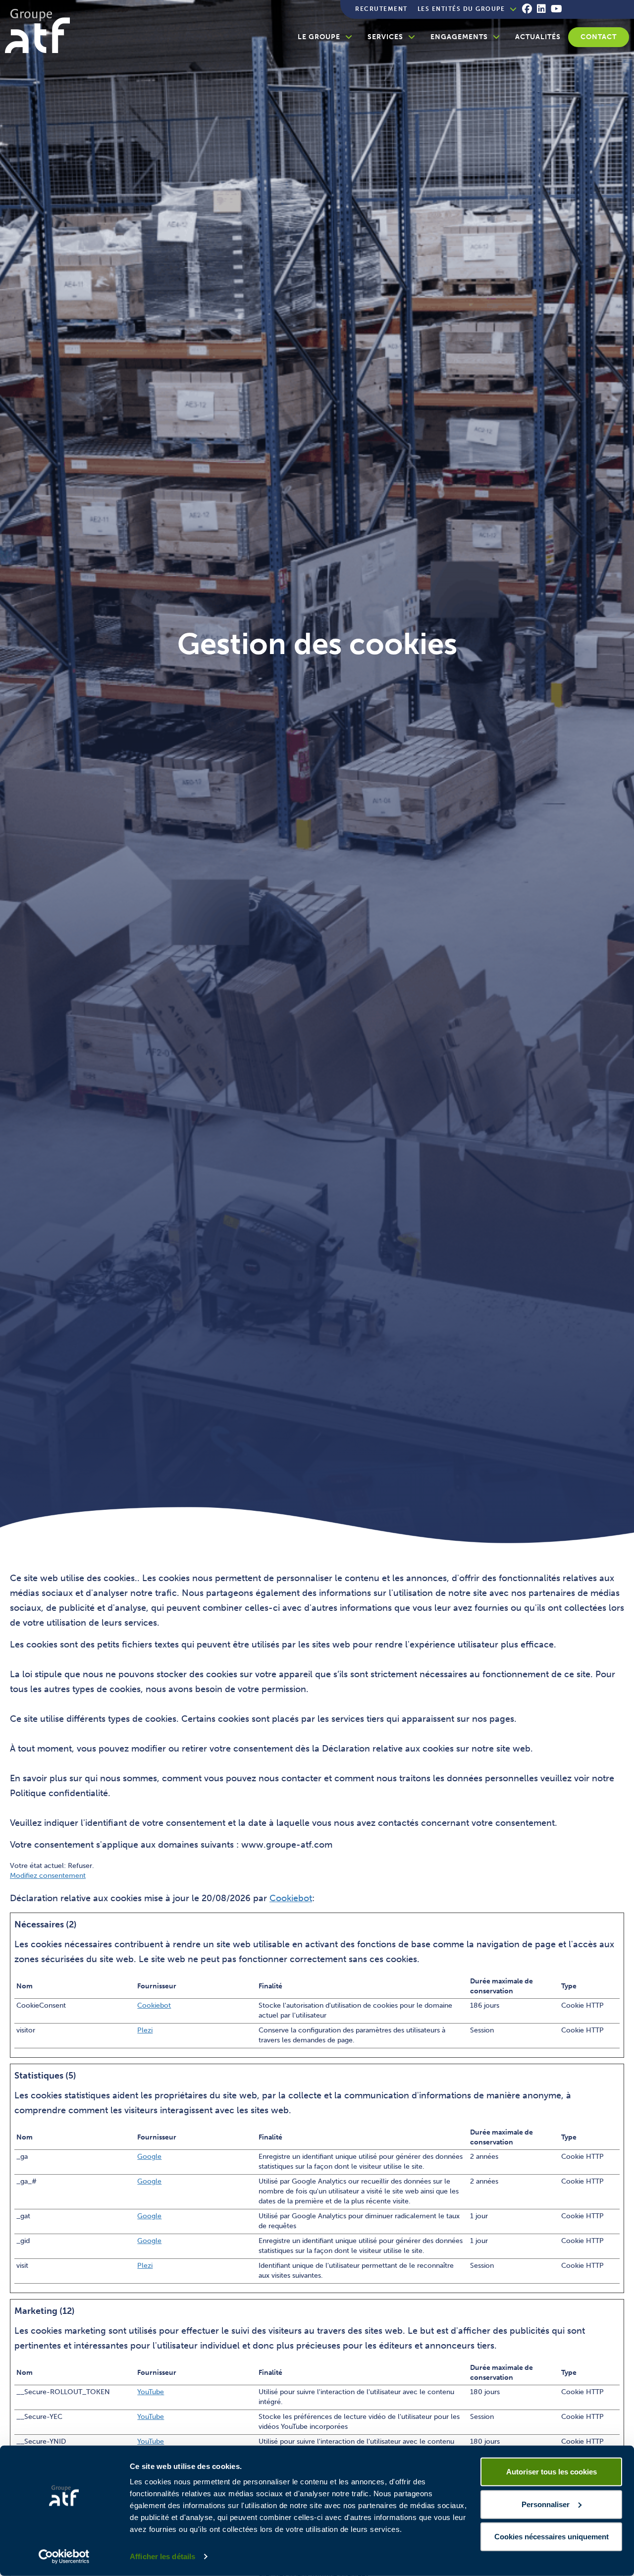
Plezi (145, 2030)
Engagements (459, 37)
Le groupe (319, 37)
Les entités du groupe (461, 9)
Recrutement (381, 9)
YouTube (151, 2392)
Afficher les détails (162, 2556)
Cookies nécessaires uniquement (552, 2537)
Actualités (538, 37)
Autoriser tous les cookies (552, 2472)
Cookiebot (291, 1898)
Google (149, 2157)
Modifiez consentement (48, 1876)
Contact (599, 37)
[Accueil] (41, 31)
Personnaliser (546, 2504)
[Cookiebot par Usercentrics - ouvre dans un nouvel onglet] (64, 2557)
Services (385, 37)
